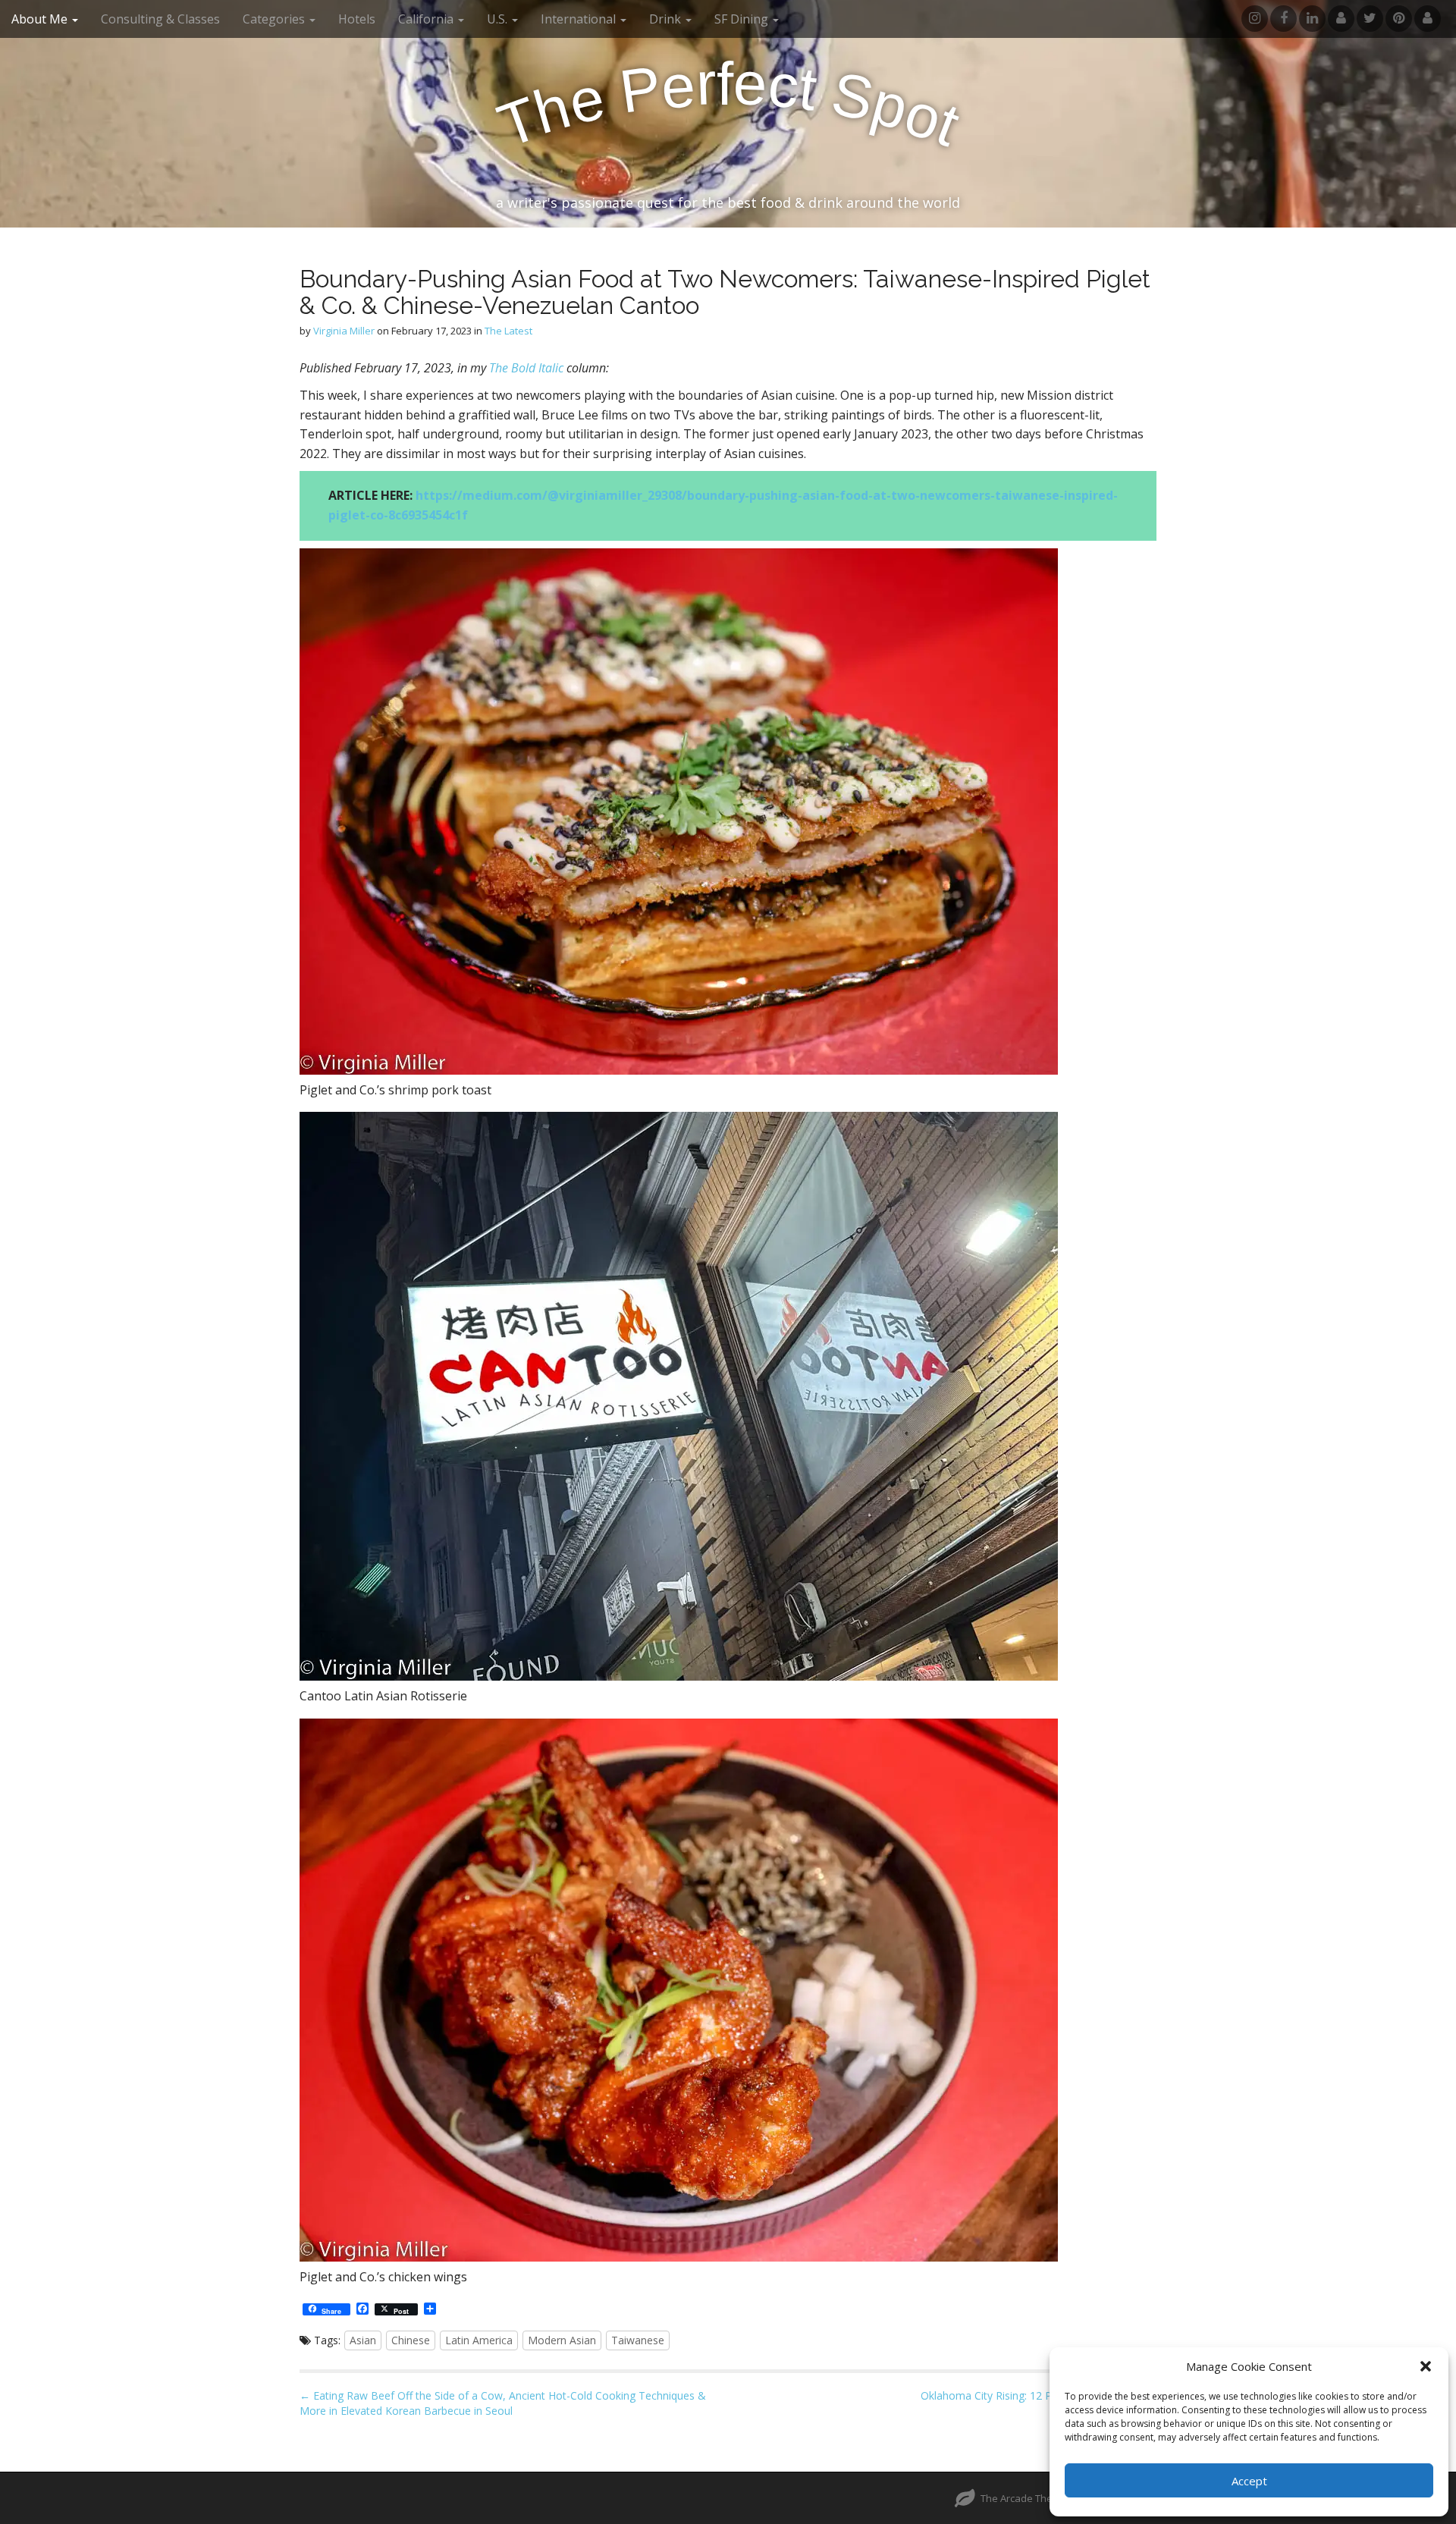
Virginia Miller (344, 331)
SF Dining (743, 19)
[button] (1426, 2366)
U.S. (499, 19)
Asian (363, 2340)
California (427, 19)
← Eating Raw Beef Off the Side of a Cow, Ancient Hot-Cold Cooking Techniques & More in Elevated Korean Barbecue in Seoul (503, 2403)
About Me (41, 19)
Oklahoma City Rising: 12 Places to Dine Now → (1039, 2395)
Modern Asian (562, 2340)
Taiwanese (638, 2340)
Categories (275, 19)
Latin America (479, 2340)
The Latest (508, 331)
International (580, 19)
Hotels (357, 19)
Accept (1249, 2481)
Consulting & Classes (160, 19)
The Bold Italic (526, 368)
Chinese (411, 2340)
